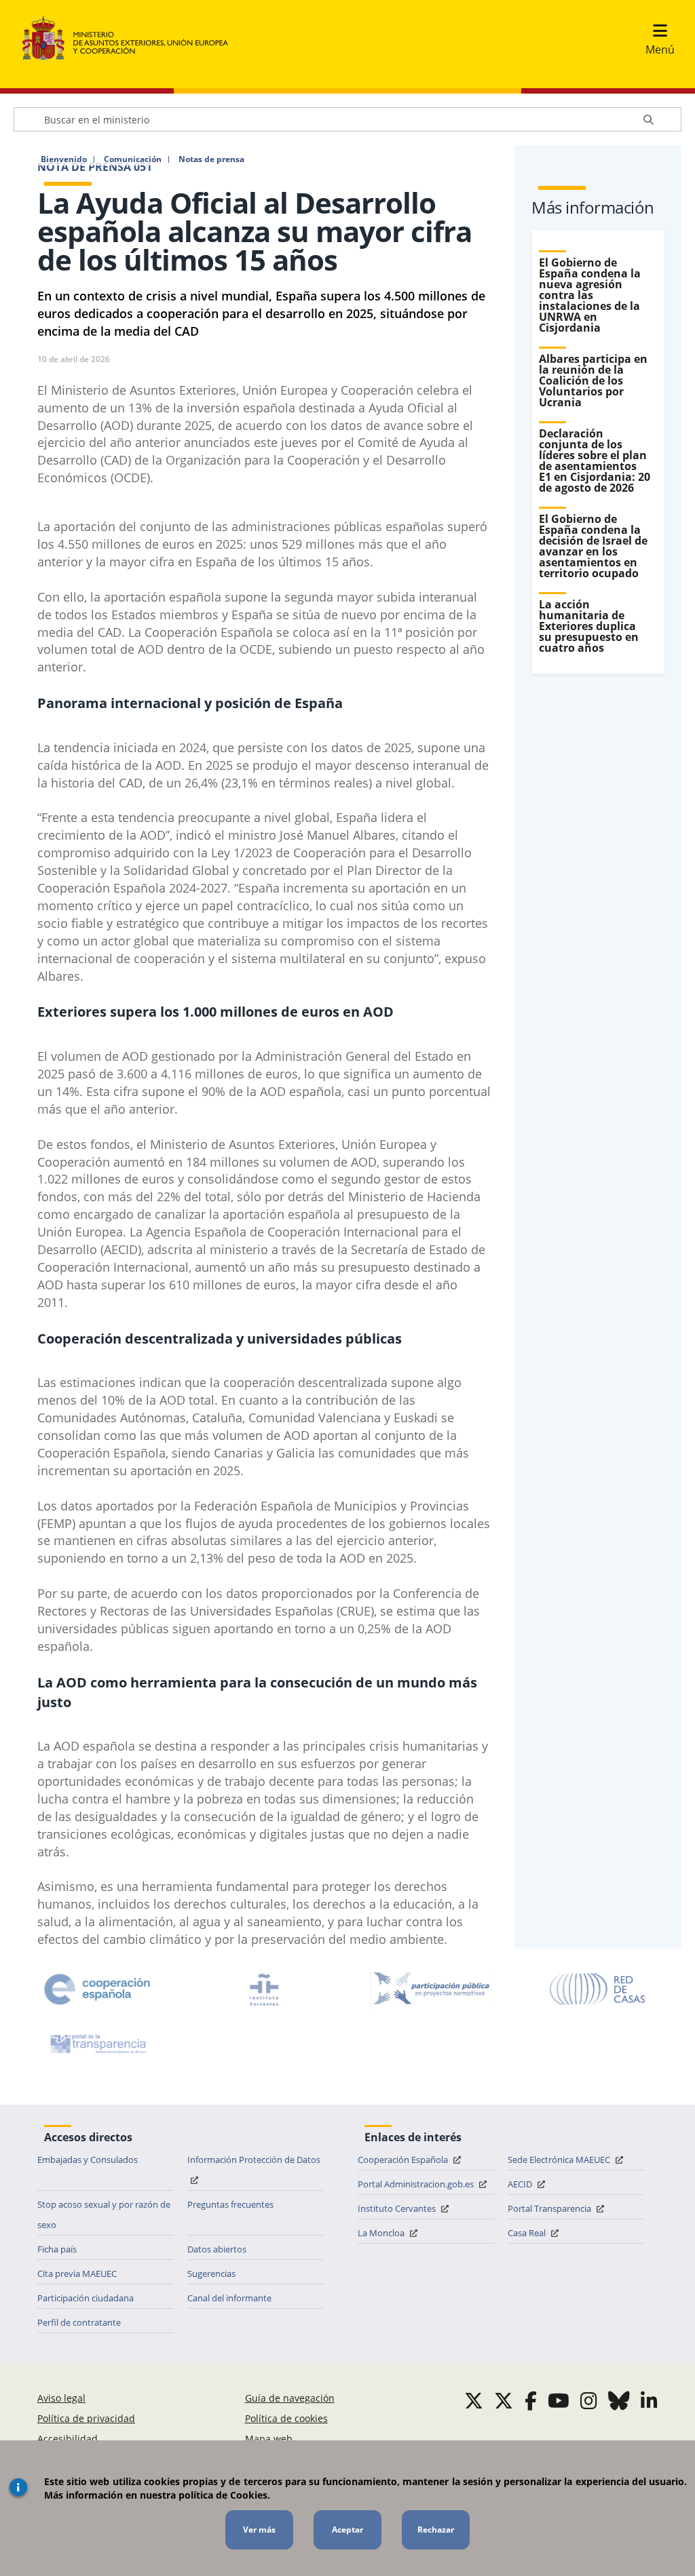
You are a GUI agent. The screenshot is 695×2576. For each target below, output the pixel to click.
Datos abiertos (217, 2249)
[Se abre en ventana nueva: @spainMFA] (504, 2400)
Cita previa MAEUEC (77, 2273)
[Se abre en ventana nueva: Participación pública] (431, 1989)
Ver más (259, 2530)
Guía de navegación (290, 2398)
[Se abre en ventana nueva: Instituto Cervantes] (264, 1989)
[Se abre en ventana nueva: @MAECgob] (474, 2400)
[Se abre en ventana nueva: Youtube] (559, 2400)
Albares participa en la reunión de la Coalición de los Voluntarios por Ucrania (593, 380)
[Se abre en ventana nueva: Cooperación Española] (97, 1989)
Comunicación (133, 159)
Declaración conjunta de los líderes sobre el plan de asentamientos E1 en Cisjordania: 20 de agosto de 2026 (595, 461)
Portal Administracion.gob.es (417, 2184)
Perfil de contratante (79, 2322)
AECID (521, 2184)
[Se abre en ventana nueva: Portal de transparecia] (97, 2044)
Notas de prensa (211, 159)
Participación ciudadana (86, 2298)
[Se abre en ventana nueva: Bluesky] (619, 2400)
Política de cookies (286, 2418)
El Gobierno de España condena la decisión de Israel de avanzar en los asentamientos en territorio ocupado (593, 546)
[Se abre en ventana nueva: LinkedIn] (649, 2400)
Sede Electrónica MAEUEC (560, 2160)
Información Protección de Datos (254, 2160)
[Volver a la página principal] (132, 39)
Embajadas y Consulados (88, 2160)
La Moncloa (382, 2233)
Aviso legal (61, 2398)
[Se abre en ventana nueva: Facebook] (531, 2400)
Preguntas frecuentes (230, 2204)
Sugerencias (211, 2273)
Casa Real (528, 2233)
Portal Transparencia (550, 2208)
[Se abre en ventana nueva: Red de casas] (598, 1989)
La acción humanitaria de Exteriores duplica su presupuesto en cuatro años (589, 626)
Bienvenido (64, 159)
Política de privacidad (86, 2418)
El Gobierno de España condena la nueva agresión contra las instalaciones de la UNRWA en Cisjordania (590, 295)
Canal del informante (229, 2298)
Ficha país (57, 2249)
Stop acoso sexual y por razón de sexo (104, 2214)
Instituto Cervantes (398, 2208)
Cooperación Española (404, 2160)
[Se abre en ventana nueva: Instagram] (589, 2400)
